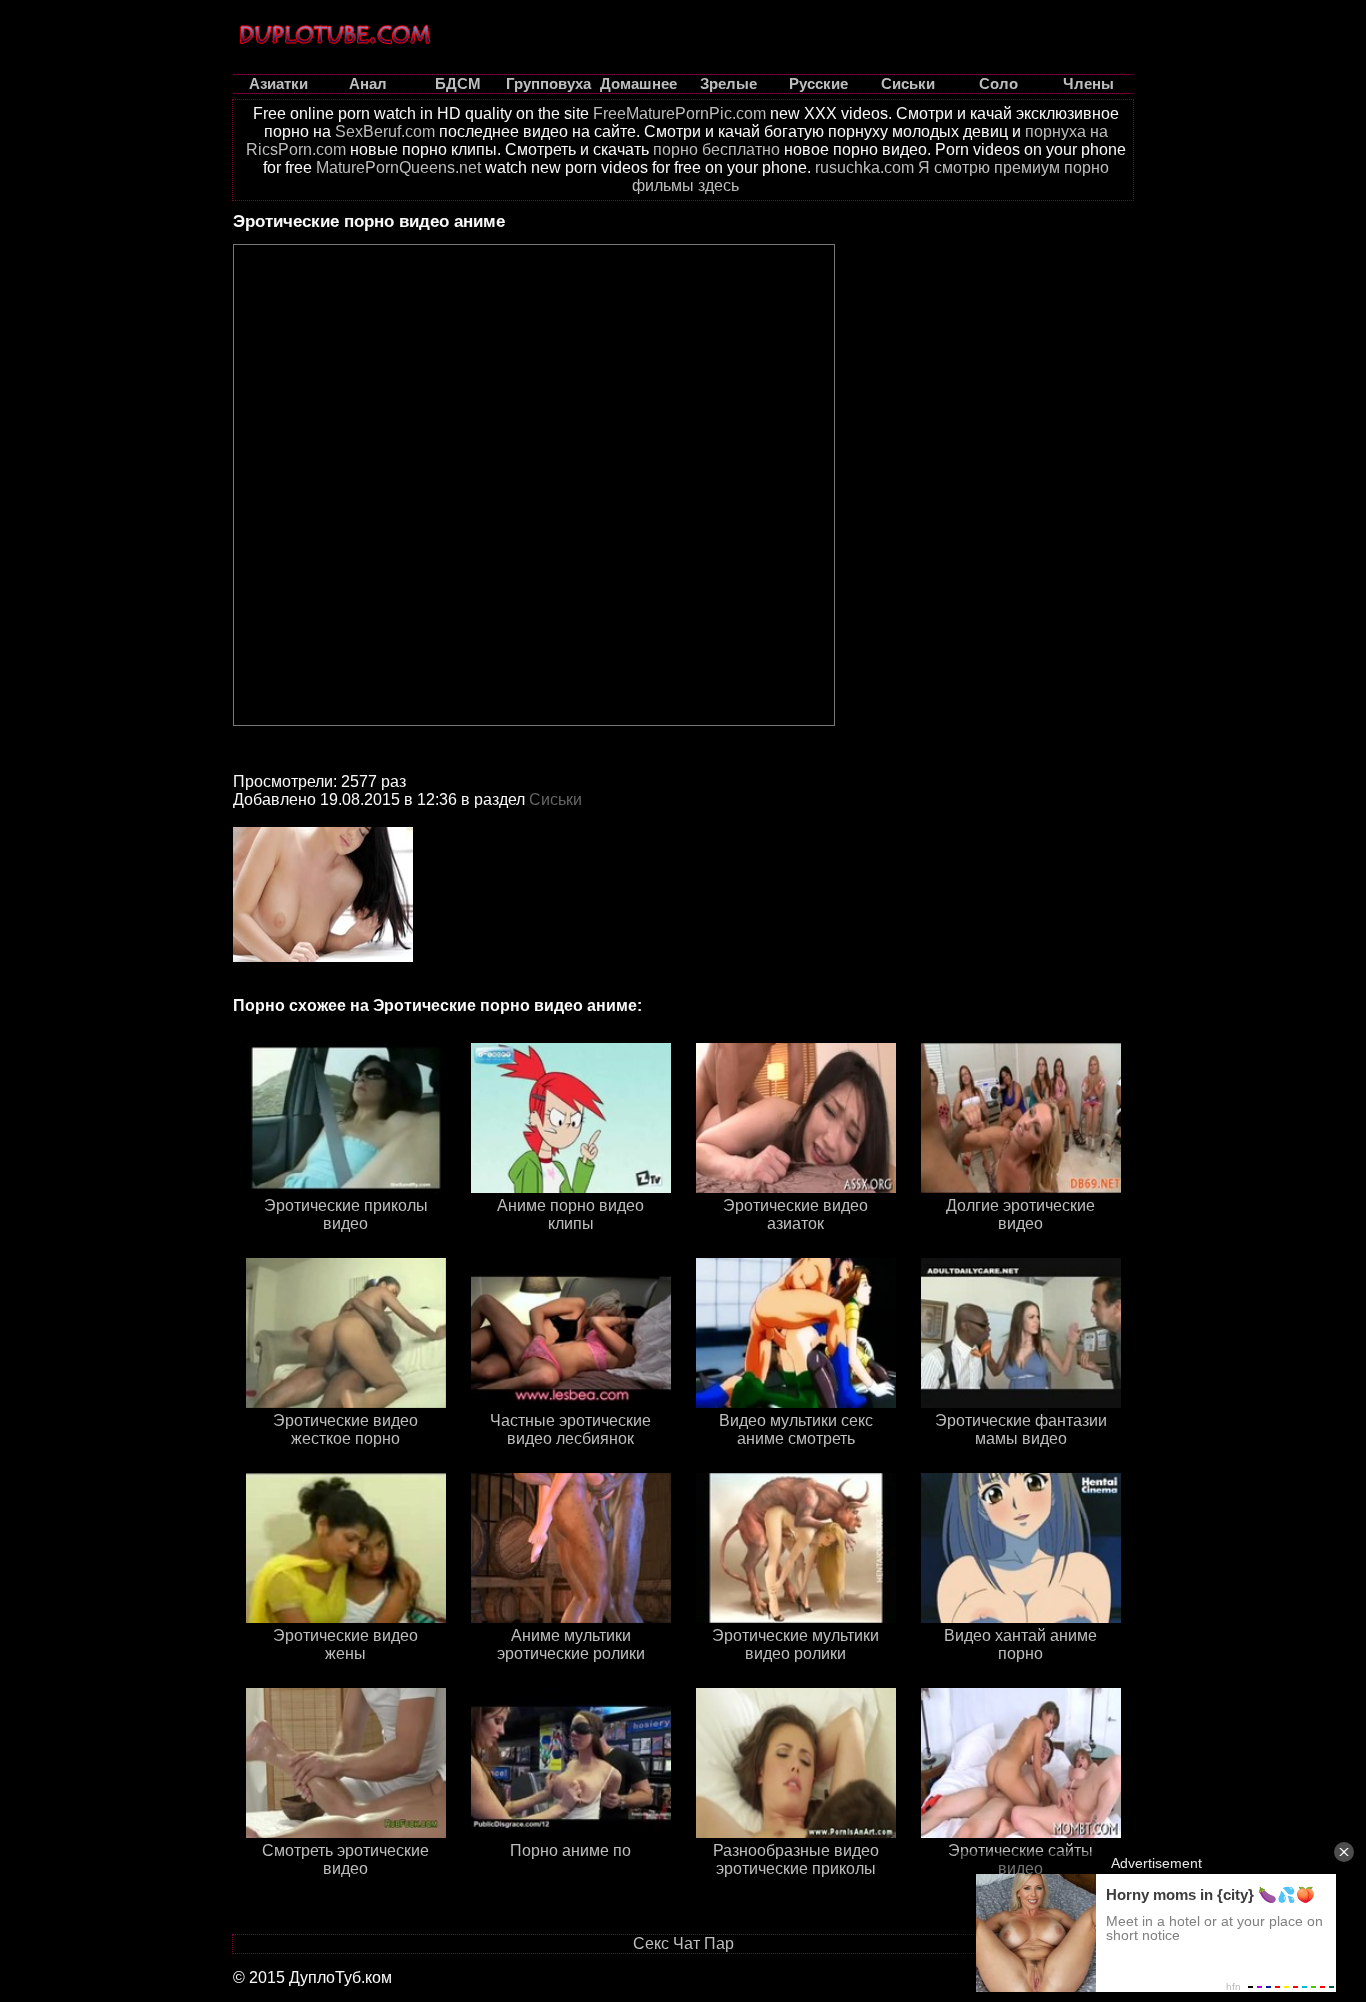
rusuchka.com (864, 167)
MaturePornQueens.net (398, 167)
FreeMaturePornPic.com (679, 113)
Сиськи (555, 799)
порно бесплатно (716, 149)
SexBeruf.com (385, 131)
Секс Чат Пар (683, 1943)
